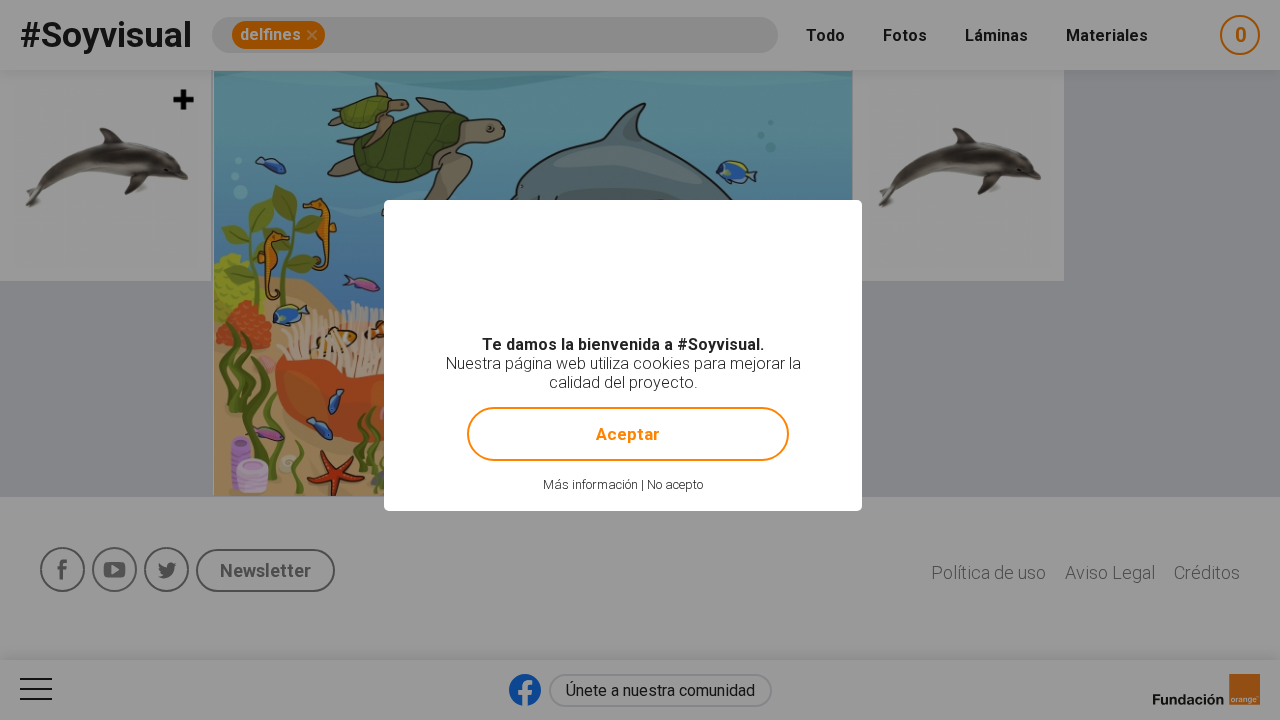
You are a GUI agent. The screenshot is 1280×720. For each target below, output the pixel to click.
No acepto (675, 484)
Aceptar (628, 434)
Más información (590, 484)
